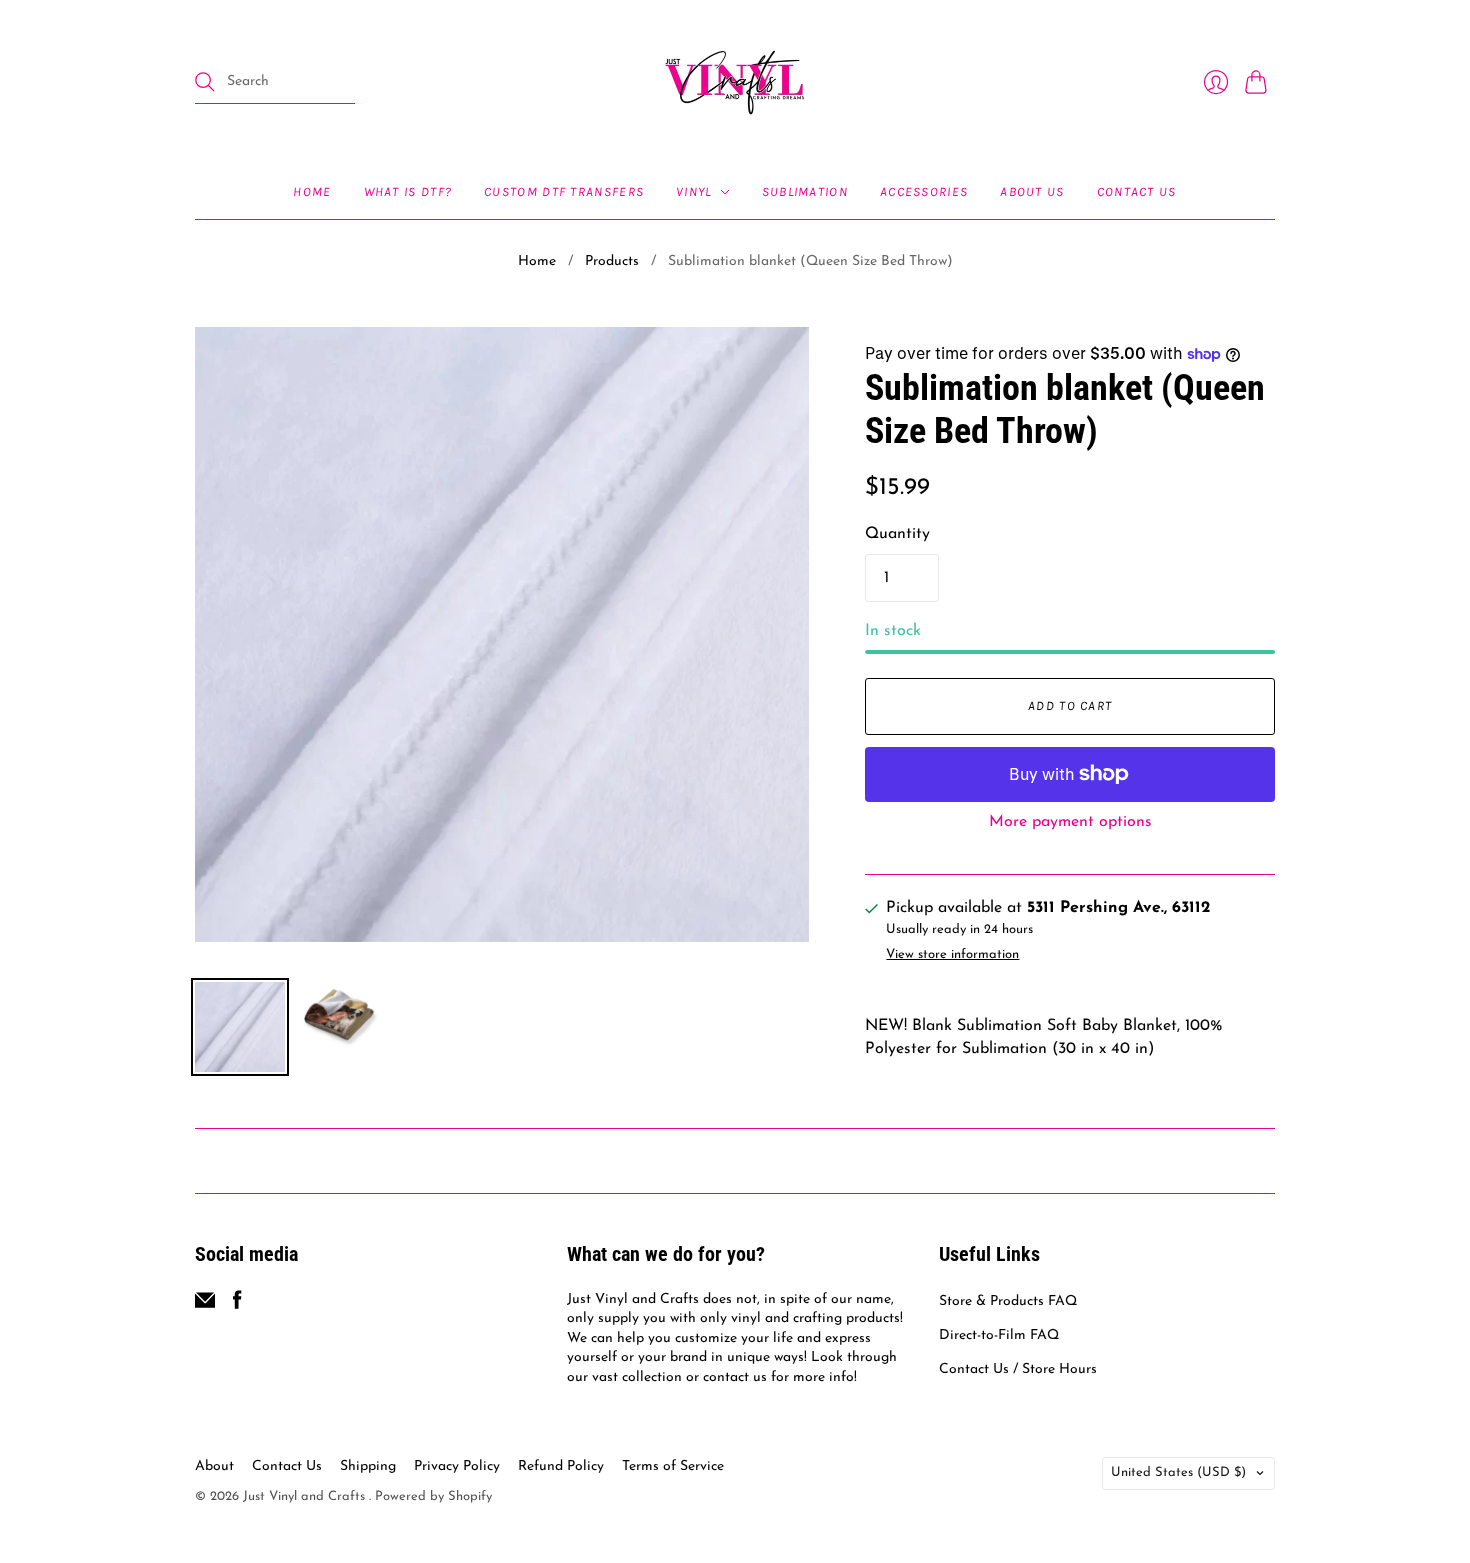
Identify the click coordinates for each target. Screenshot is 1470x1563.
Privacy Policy (457, 1466)
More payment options (1070, 822)
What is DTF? (408, 191)
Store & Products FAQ (1008, 1301)
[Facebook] (237, 1306)
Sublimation (805, 191)
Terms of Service (673, 1466)
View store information (952, 954)
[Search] (205, 82)
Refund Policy (561, 1466)
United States (1178, 1472)
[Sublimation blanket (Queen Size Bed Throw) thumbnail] (240, 1027)
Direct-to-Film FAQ (999, 1335)
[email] (205, 1306)
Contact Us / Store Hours (1018, 1369)
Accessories (924, 191)
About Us (1032, 191)
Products (612, 261)
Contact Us (1137, 191)
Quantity (897, 534)
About (214, 1466)
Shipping (368, 1466)
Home (312, 191)
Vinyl (694, 191)
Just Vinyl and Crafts (306, 1496)
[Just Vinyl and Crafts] (735, 82)
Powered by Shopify (433, 1496)
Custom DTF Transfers (564, 191)
